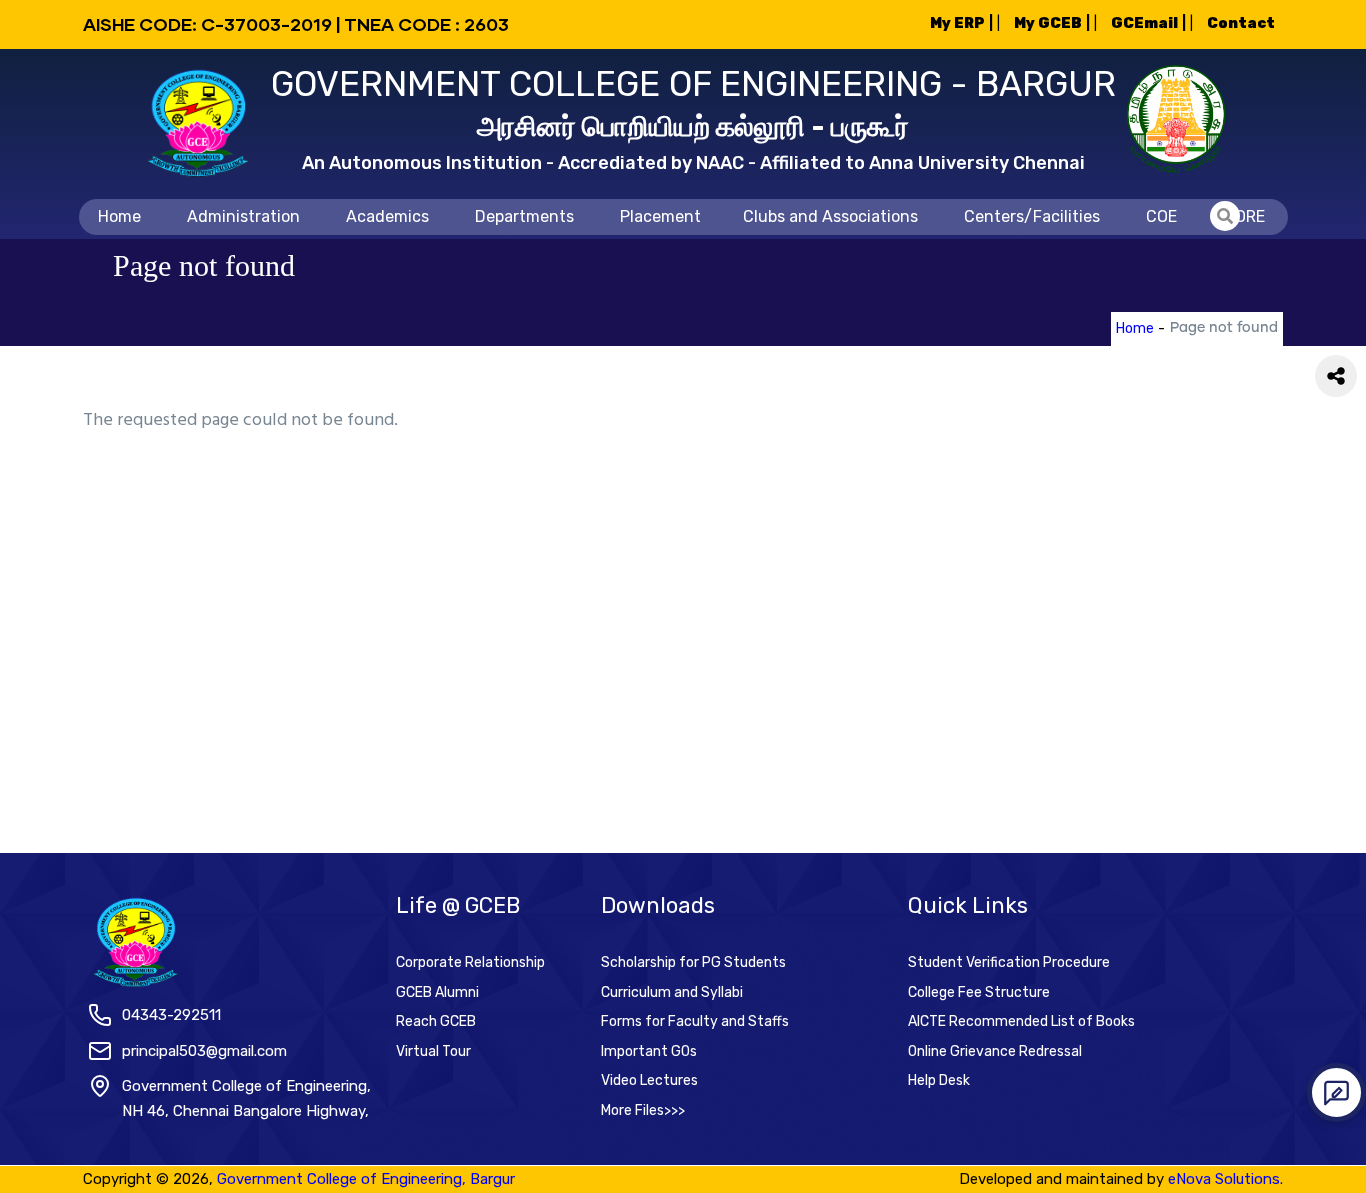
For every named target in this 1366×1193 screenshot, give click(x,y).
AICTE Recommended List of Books (1021, 1021)
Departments (524, 216)
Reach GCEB (436, 1021)
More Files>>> (643, 1110)
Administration (243, 216)
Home (119, 216)
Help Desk (939, 1080)
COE (1161, 216)
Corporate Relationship (470, 962)
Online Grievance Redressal (995, 1051)
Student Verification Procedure (1009, 962)
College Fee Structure (979, 992)
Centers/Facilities (1032, 216)
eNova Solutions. (1225, 1179)
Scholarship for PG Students (693, 962)
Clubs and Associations (830, 216)
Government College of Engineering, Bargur (366, 1179)
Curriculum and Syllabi (672, 992)
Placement (660, 216)
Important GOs (649, 1051)
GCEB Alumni (437, 992)
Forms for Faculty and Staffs (695, 1021)
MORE (1244, 216)
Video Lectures (649, 1080)
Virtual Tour (433, 1051)
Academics (387, 216)
